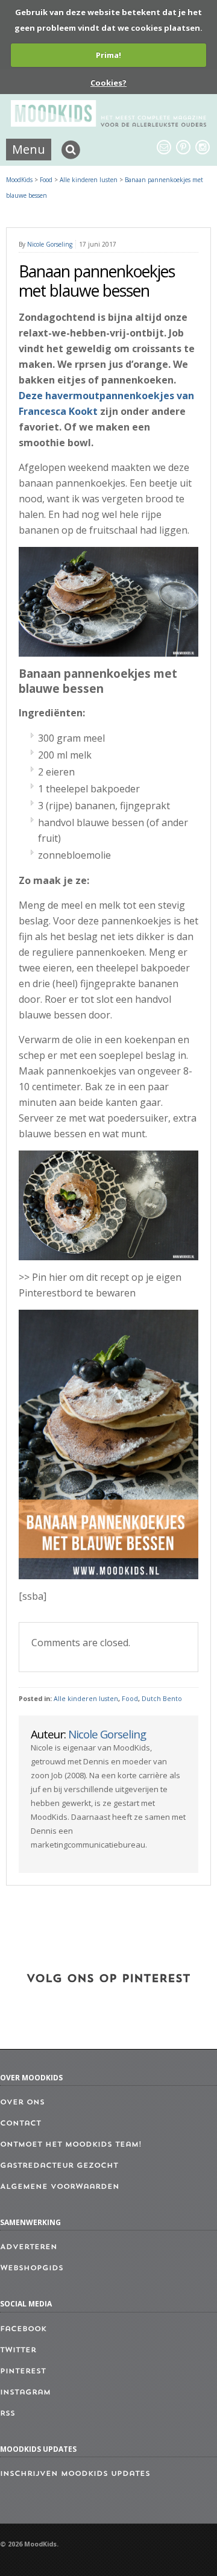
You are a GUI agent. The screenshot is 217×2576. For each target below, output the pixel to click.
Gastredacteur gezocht (59, 2166)
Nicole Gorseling (50, 244)
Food (130, 1699)
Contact (20, 2124)
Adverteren (29, 2247)
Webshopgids (32, 2268)
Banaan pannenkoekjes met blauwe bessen (97, 281)
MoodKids (19, 180)
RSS (8, 2414)
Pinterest (23, 2372)
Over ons (22, 2103)
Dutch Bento (162, 1699)
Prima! (108, 55)
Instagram (25, 2393)
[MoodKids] (108, 123)
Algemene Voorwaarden (60, 2187)
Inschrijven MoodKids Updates (75, 2474)
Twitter (18, 2350)
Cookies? (108, 83)
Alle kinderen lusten (86, 1699)
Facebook (23, 2329)
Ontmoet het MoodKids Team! (71, 2145)
